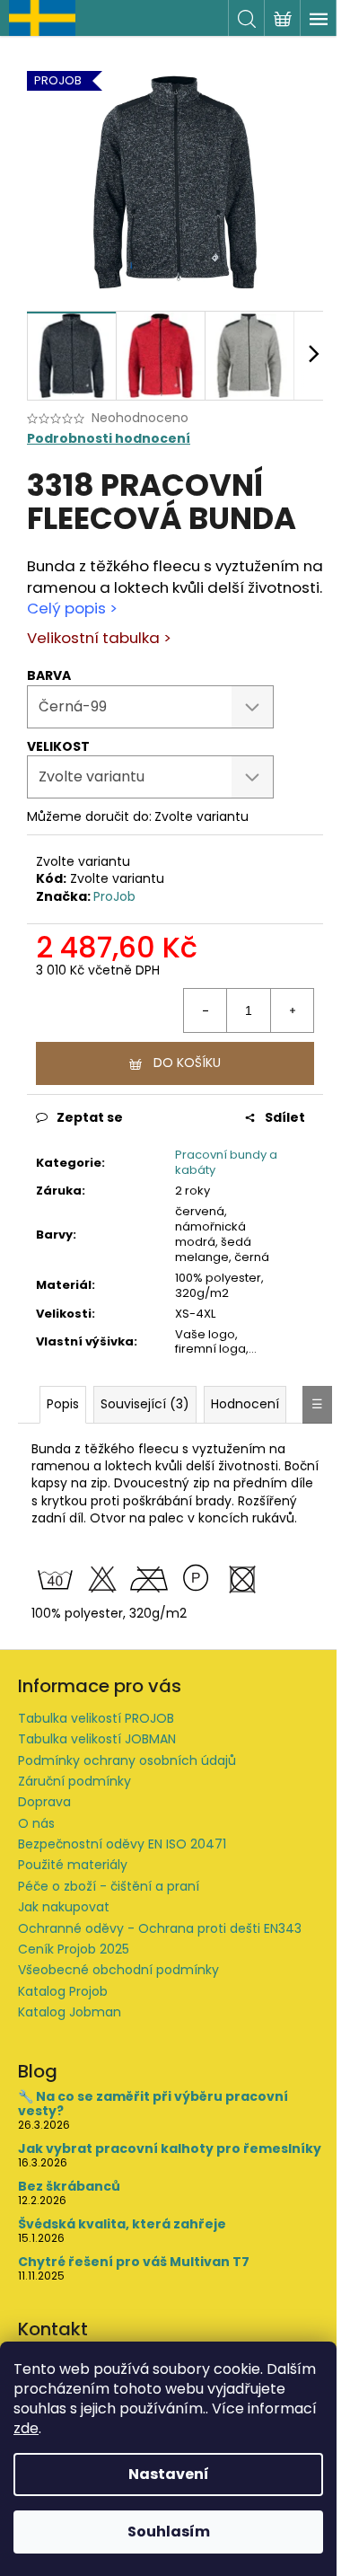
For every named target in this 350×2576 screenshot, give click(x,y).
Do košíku (187, 1063)
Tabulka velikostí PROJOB (96, 1718)
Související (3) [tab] (145, 1404)
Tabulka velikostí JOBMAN (97, 1739)
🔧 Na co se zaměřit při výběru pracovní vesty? (153, 2104)
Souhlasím (169, 2532)
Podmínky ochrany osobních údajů (127, 1760)
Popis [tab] (63, 1404)
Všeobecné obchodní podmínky (118, 1970)
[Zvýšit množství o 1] (292, 1010)
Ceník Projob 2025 (74, 1949)
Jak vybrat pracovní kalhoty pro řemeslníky (170, 2149)
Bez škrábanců (69, 2187)
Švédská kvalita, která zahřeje (122, 2224)
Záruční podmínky (74, 1781)
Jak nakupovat (64, 1907)
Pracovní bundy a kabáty (226, 1162)
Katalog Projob (63, 1991)
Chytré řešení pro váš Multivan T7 (134, 2262)
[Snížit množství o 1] (206, 1010)
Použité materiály (73, 1865)
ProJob (114, 896)
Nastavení (169, 2474)
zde (26, 2428)
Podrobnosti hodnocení (109, 439)
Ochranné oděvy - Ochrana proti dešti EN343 (160, 1928)
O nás (36, 1823)
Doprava (44, 1802)
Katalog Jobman (70, 2012)
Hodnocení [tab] (245, 1404)
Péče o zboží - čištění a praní (109, 1886)
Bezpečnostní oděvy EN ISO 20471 (122, 1844)
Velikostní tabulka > (99, 638)
